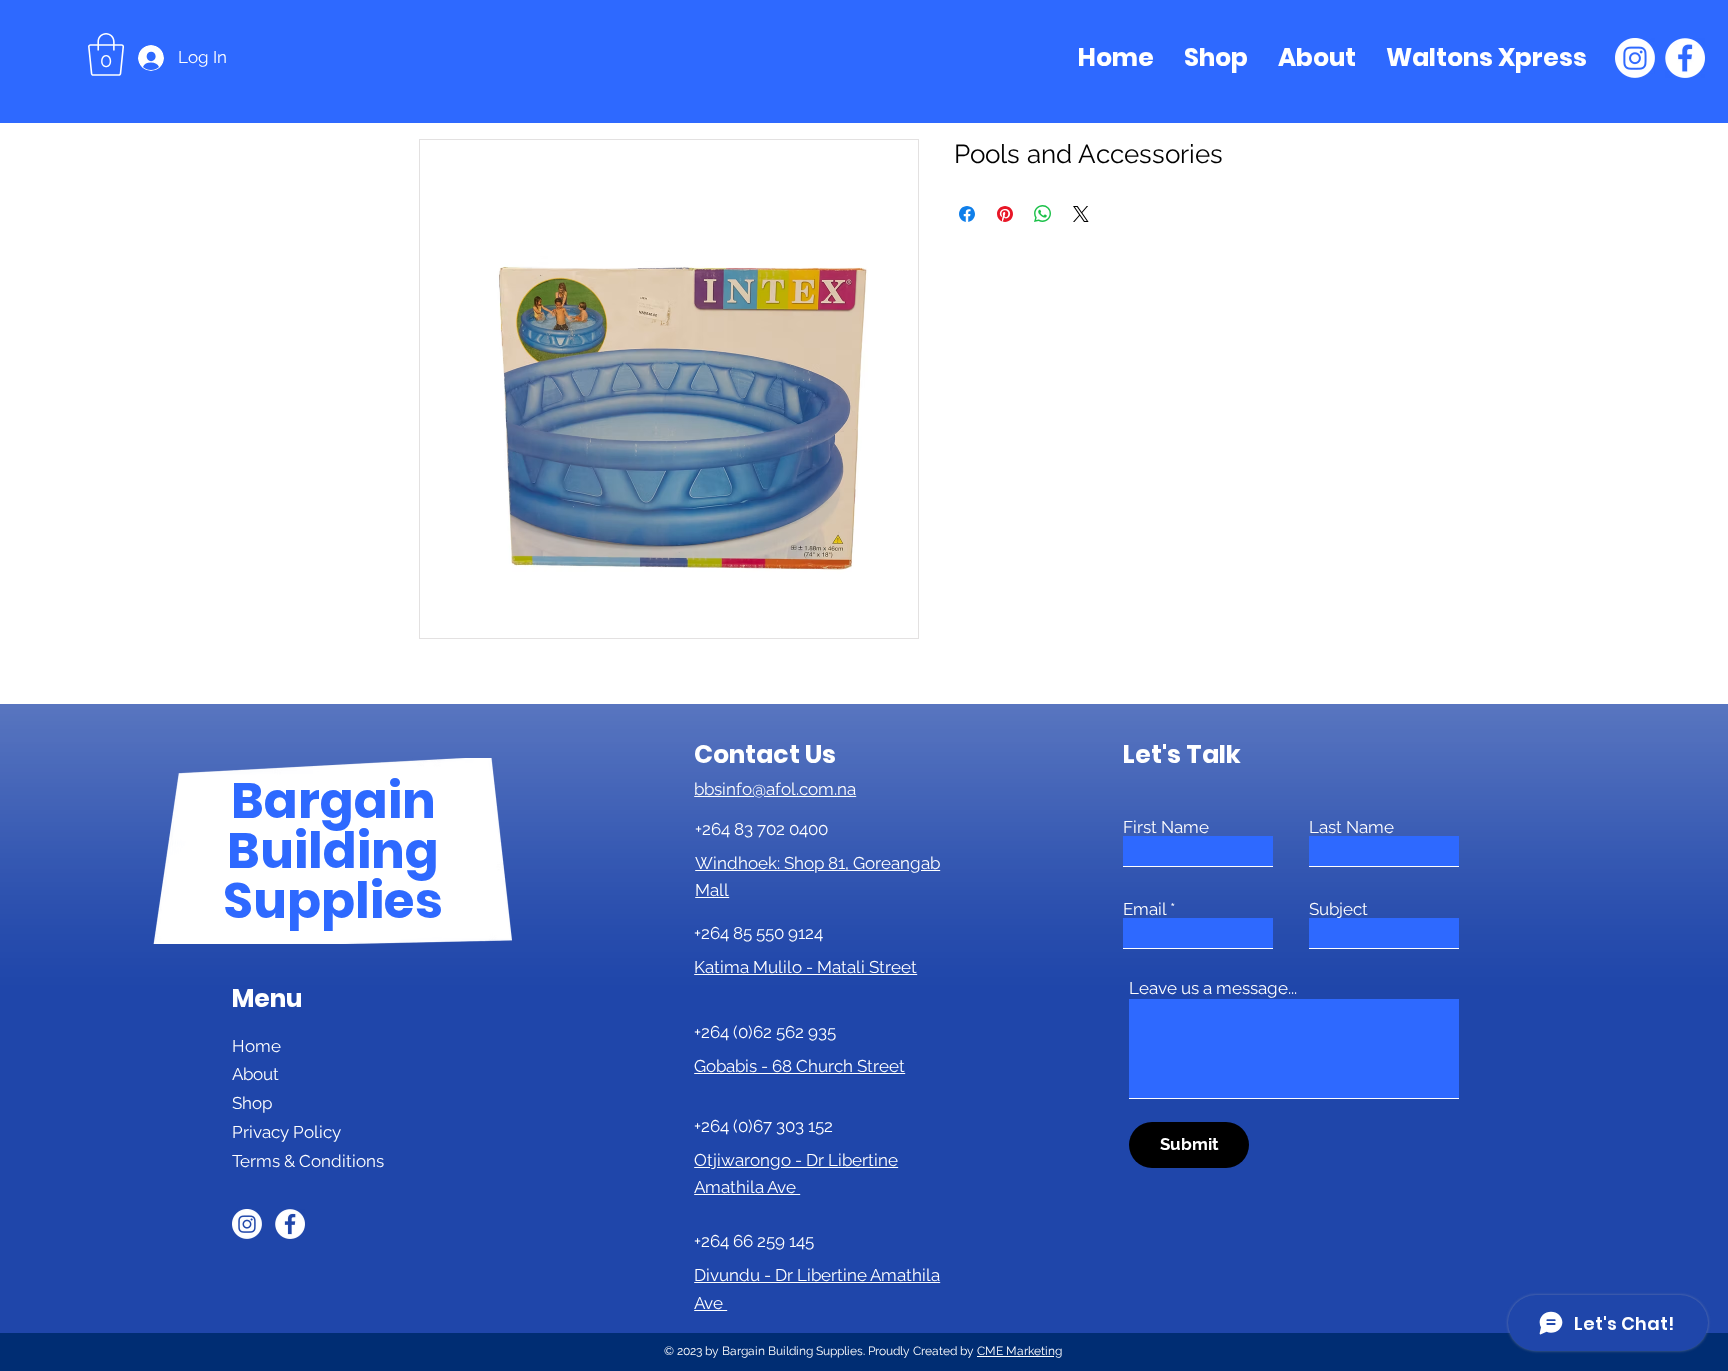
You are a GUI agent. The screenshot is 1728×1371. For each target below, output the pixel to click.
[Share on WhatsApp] (1043, 214)
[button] (106, 54)
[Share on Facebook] (967, 214)
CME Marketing (1019, 1351)
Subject (1338, 909)
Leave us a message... (1213, 988)
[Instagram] (1635, 58)
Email (1144, 909)
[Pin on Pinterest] (1005, 214)
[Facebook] (1685, 58)
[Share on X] (1081, 214)
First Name (1166, 827)
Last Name (1351, 827)
